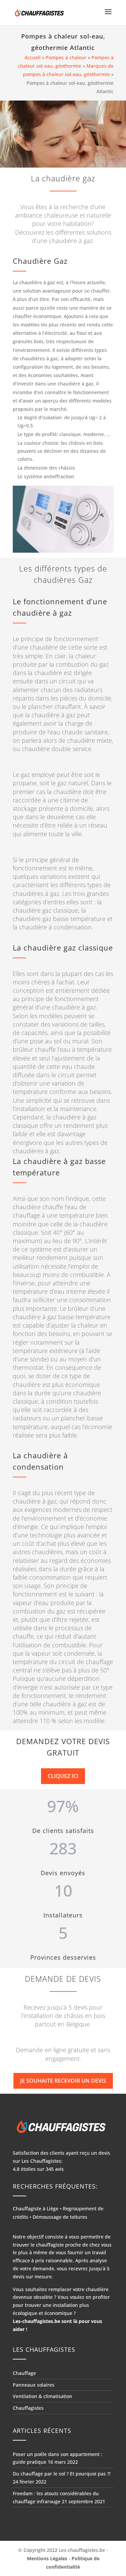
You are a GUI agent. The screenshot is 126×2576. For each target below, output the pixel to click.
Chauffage (24, 2373)
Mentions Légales (47, 2558)
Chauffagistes (28, 2408)
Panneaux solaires (34, 2385)
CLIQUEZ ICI (63, 1776)
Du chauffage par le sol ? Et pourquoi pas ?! (62, 2474)
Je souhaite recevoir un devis (63, 2081)
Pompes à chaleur (66, 57)
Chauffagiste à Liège (36, 2209)
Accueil (33, 57)
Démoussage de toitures (60, 2217)
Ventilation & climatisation (43, 2397)
